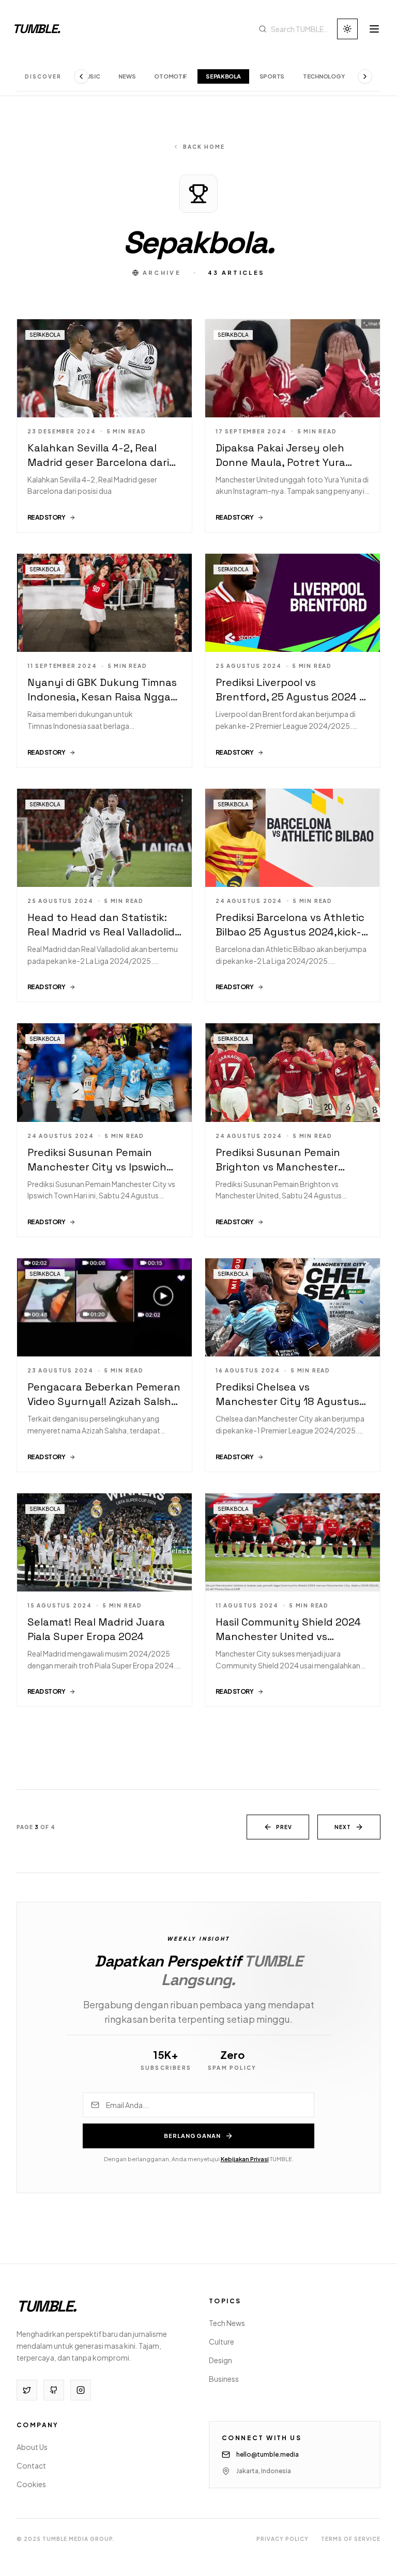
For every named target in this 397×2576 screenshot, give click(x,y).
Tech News (227, 2323)
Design (220, 2360)
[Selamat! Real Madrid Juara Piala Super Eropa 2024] (104, 1600)
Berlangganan (192, 2136)
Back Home (204, 147)
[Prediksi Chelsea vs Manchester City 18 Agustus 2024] (293, 1365)
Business (224, 2379)
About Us (32, 2447)
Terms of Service (351, 2539)
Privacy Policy (283, 2539)
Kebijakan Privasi (245, 2159)
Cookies (31, 2484)
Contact (31, 2465)
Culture (222, 2341)
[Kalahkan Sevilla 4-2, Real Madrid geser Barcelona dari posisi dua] (104, 426)
